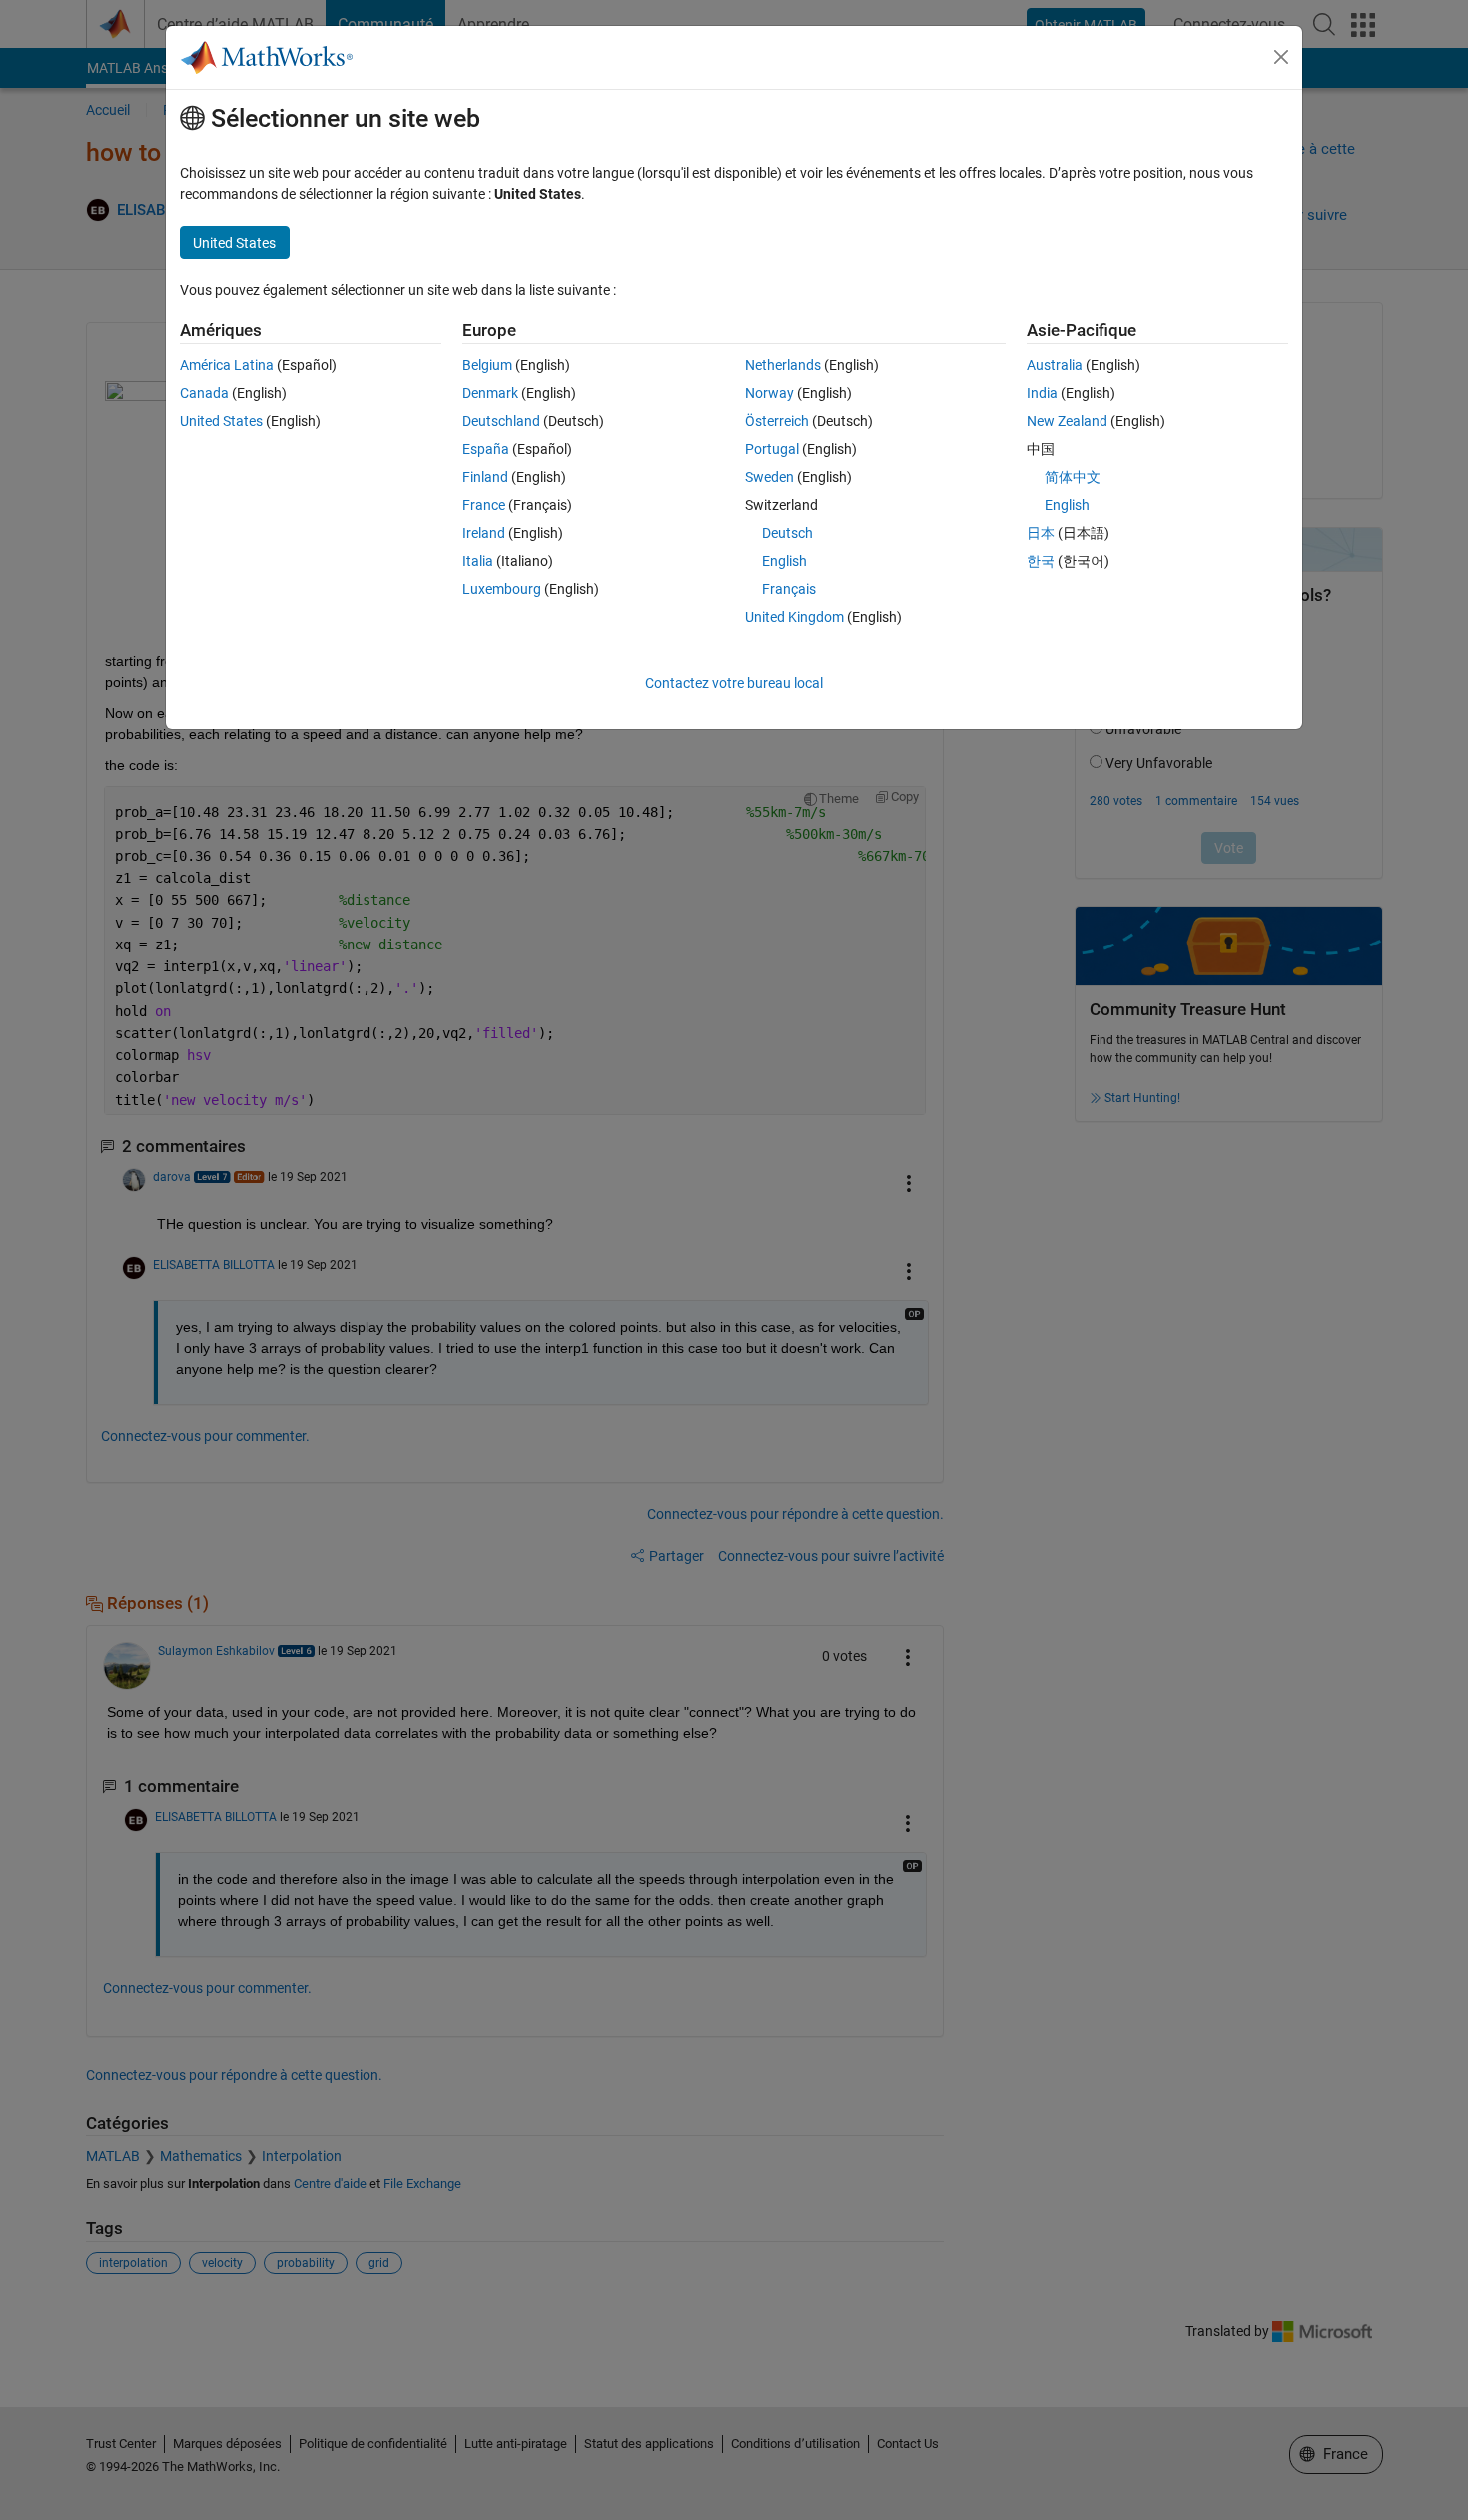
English (784, 561)
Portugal (772, 449)
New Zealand (1067, 421)
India (1042, 393)
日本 (1041, 533)
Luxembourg (502, 589)
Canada (204, 393)
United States (221, 421)
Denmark (490, 393)
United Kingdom (794, 617)
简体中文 (1073, 477)
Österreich (777, 421)
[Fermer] (1281, 57)
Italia (478, 561)
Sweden (769, 477)
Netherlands (783, 365)
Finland (485, 477)
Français (789, 589)
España (486, 449)
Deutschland (501, 421)
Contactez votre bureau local (734, 683)
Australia (1055, 365)
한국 (1041, 561)
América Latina (227, 365)
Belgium (487, 365)
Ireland (484, 533)
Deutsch (787, 533)
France (484, 505)
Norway (769, 393)
